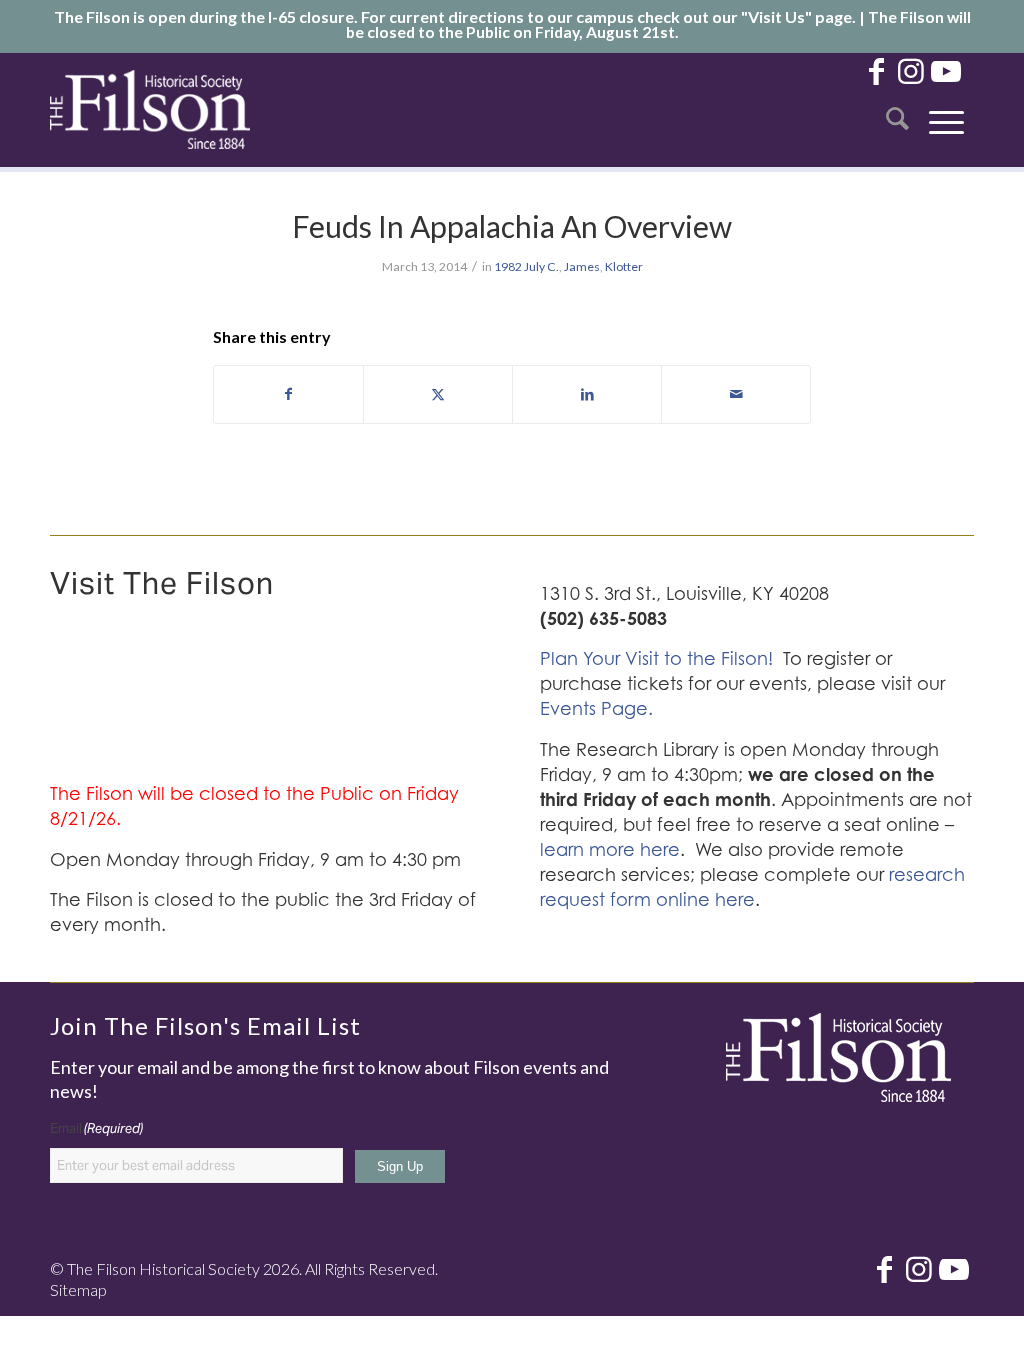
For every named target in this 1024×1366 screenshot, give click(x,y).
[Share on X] (438, 394)
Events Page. (596, 708)
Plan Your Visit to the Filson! (656, 658)
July (534, 266)
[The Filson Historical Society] (150, 109)
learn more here (610, 849)
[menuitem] (897, 109)
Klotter (624, 266)
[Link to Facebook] (876, 70)
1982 (508, 266)
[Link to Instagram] (911, 70)
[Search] (897, 109)
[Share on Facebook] (288, 394)
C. (553, 266)
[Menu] (946, 109)
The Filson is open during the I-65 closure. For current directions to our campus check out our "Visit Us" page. (455, 16)
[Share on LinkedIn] (587, 394)
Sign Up (400, 1166)
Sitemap (78, 1289)
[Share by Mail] (736, 394)
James (582, 266)
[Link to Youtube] (946, 70)
